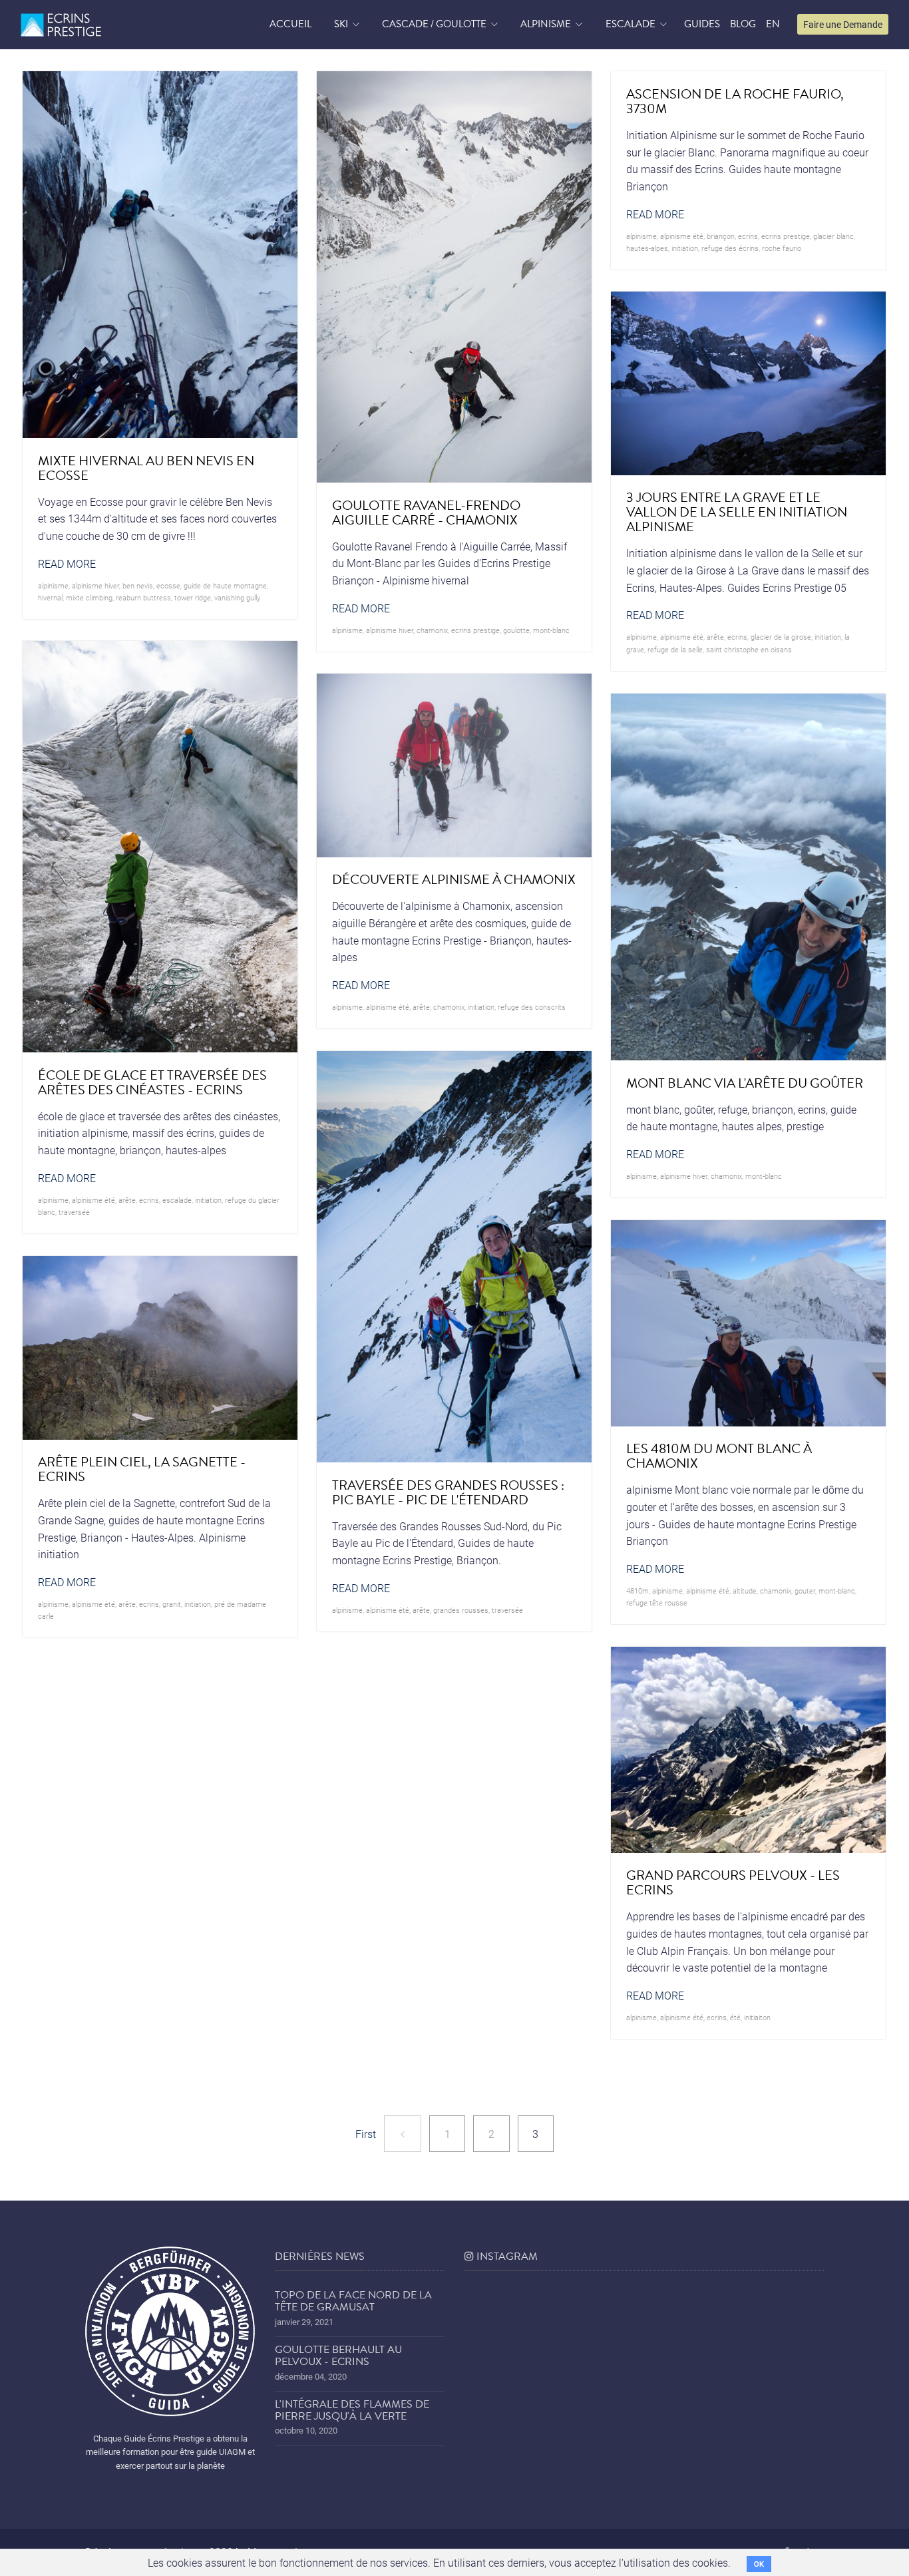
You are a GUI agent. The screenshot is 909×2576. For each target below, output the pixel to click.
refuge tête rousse (657, 1603)
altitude (745, 1591)
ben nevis (138, 585)
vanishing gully (237, 597)
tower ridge (193, 597)
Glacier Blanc (833, 236)
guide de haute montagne (225, 585)
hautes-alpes (647, 248)
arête (715, 637)
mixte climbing (89, 597)
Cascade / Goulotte (434, 24)
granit (172, 1604)
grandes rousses (461, 1610)
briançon (721, 236)
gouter (805, 1591)
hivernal (50, 597)
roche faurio (782, 248)
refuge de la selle (675, 649)
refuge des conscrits (532, 1007)
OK (759, 2564)
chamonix (432, 630)
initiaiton (757, 2017)
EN (773, 24)
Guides (702, 24)
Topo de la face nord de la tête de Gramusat (353, 2301)
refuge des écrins (730, 248)
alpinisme (53, 585)
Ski (341, 24)
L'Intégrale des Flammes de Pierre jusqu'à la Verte (352, 2410)
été (735, 2017)
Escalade (631, 24)
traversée (74, 1212)
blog (743, 24)
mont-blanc (551, 630)
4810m (637, 1591)
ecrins (748, 236)
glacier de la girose (781, 637)
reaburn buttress (143, 597)
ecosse (168, 585)
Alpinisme (546, 24)
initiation (685, 248)
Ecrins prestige (475, 630)
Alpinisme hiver (95, 585)
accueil (290, 24)
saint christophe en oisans (749, 649)
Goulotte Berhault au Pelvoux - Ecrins (338, 2356)
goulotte (516, 630)
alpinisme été (682, 236)
